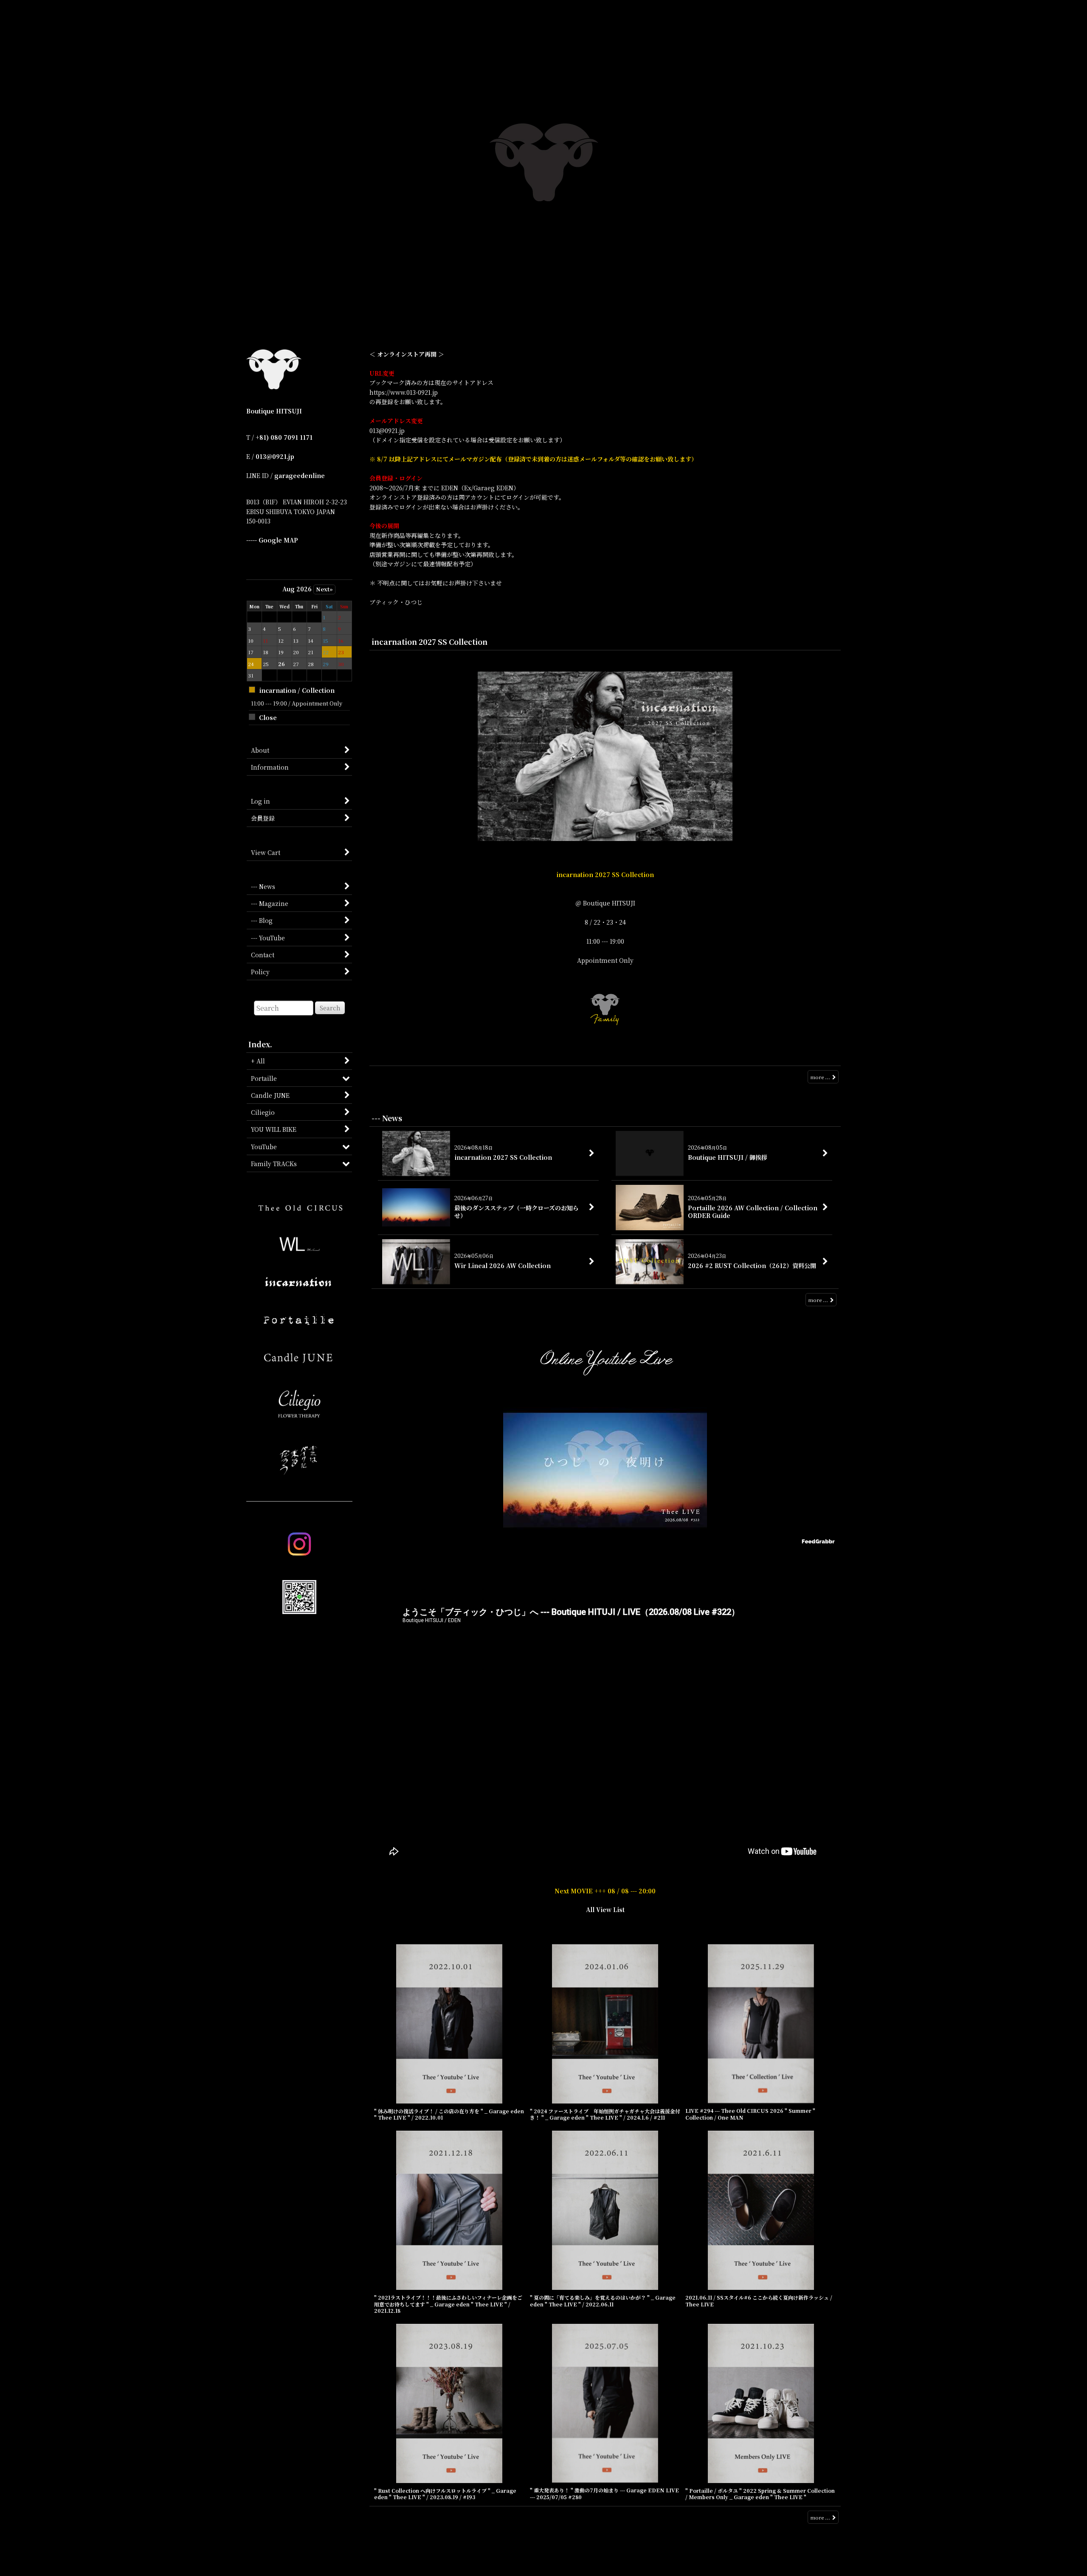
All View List (605, 1910)
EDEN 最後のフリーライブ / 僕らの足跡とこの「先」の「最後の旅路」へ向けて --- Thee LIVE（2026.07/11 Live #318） (605, 1555)
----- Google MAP (272, 540)
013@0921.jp (275, 456)
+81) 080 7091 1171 (284, 437)
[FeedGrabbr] (819, 1541)
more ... (820, 1077)
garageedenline (300, 475)
